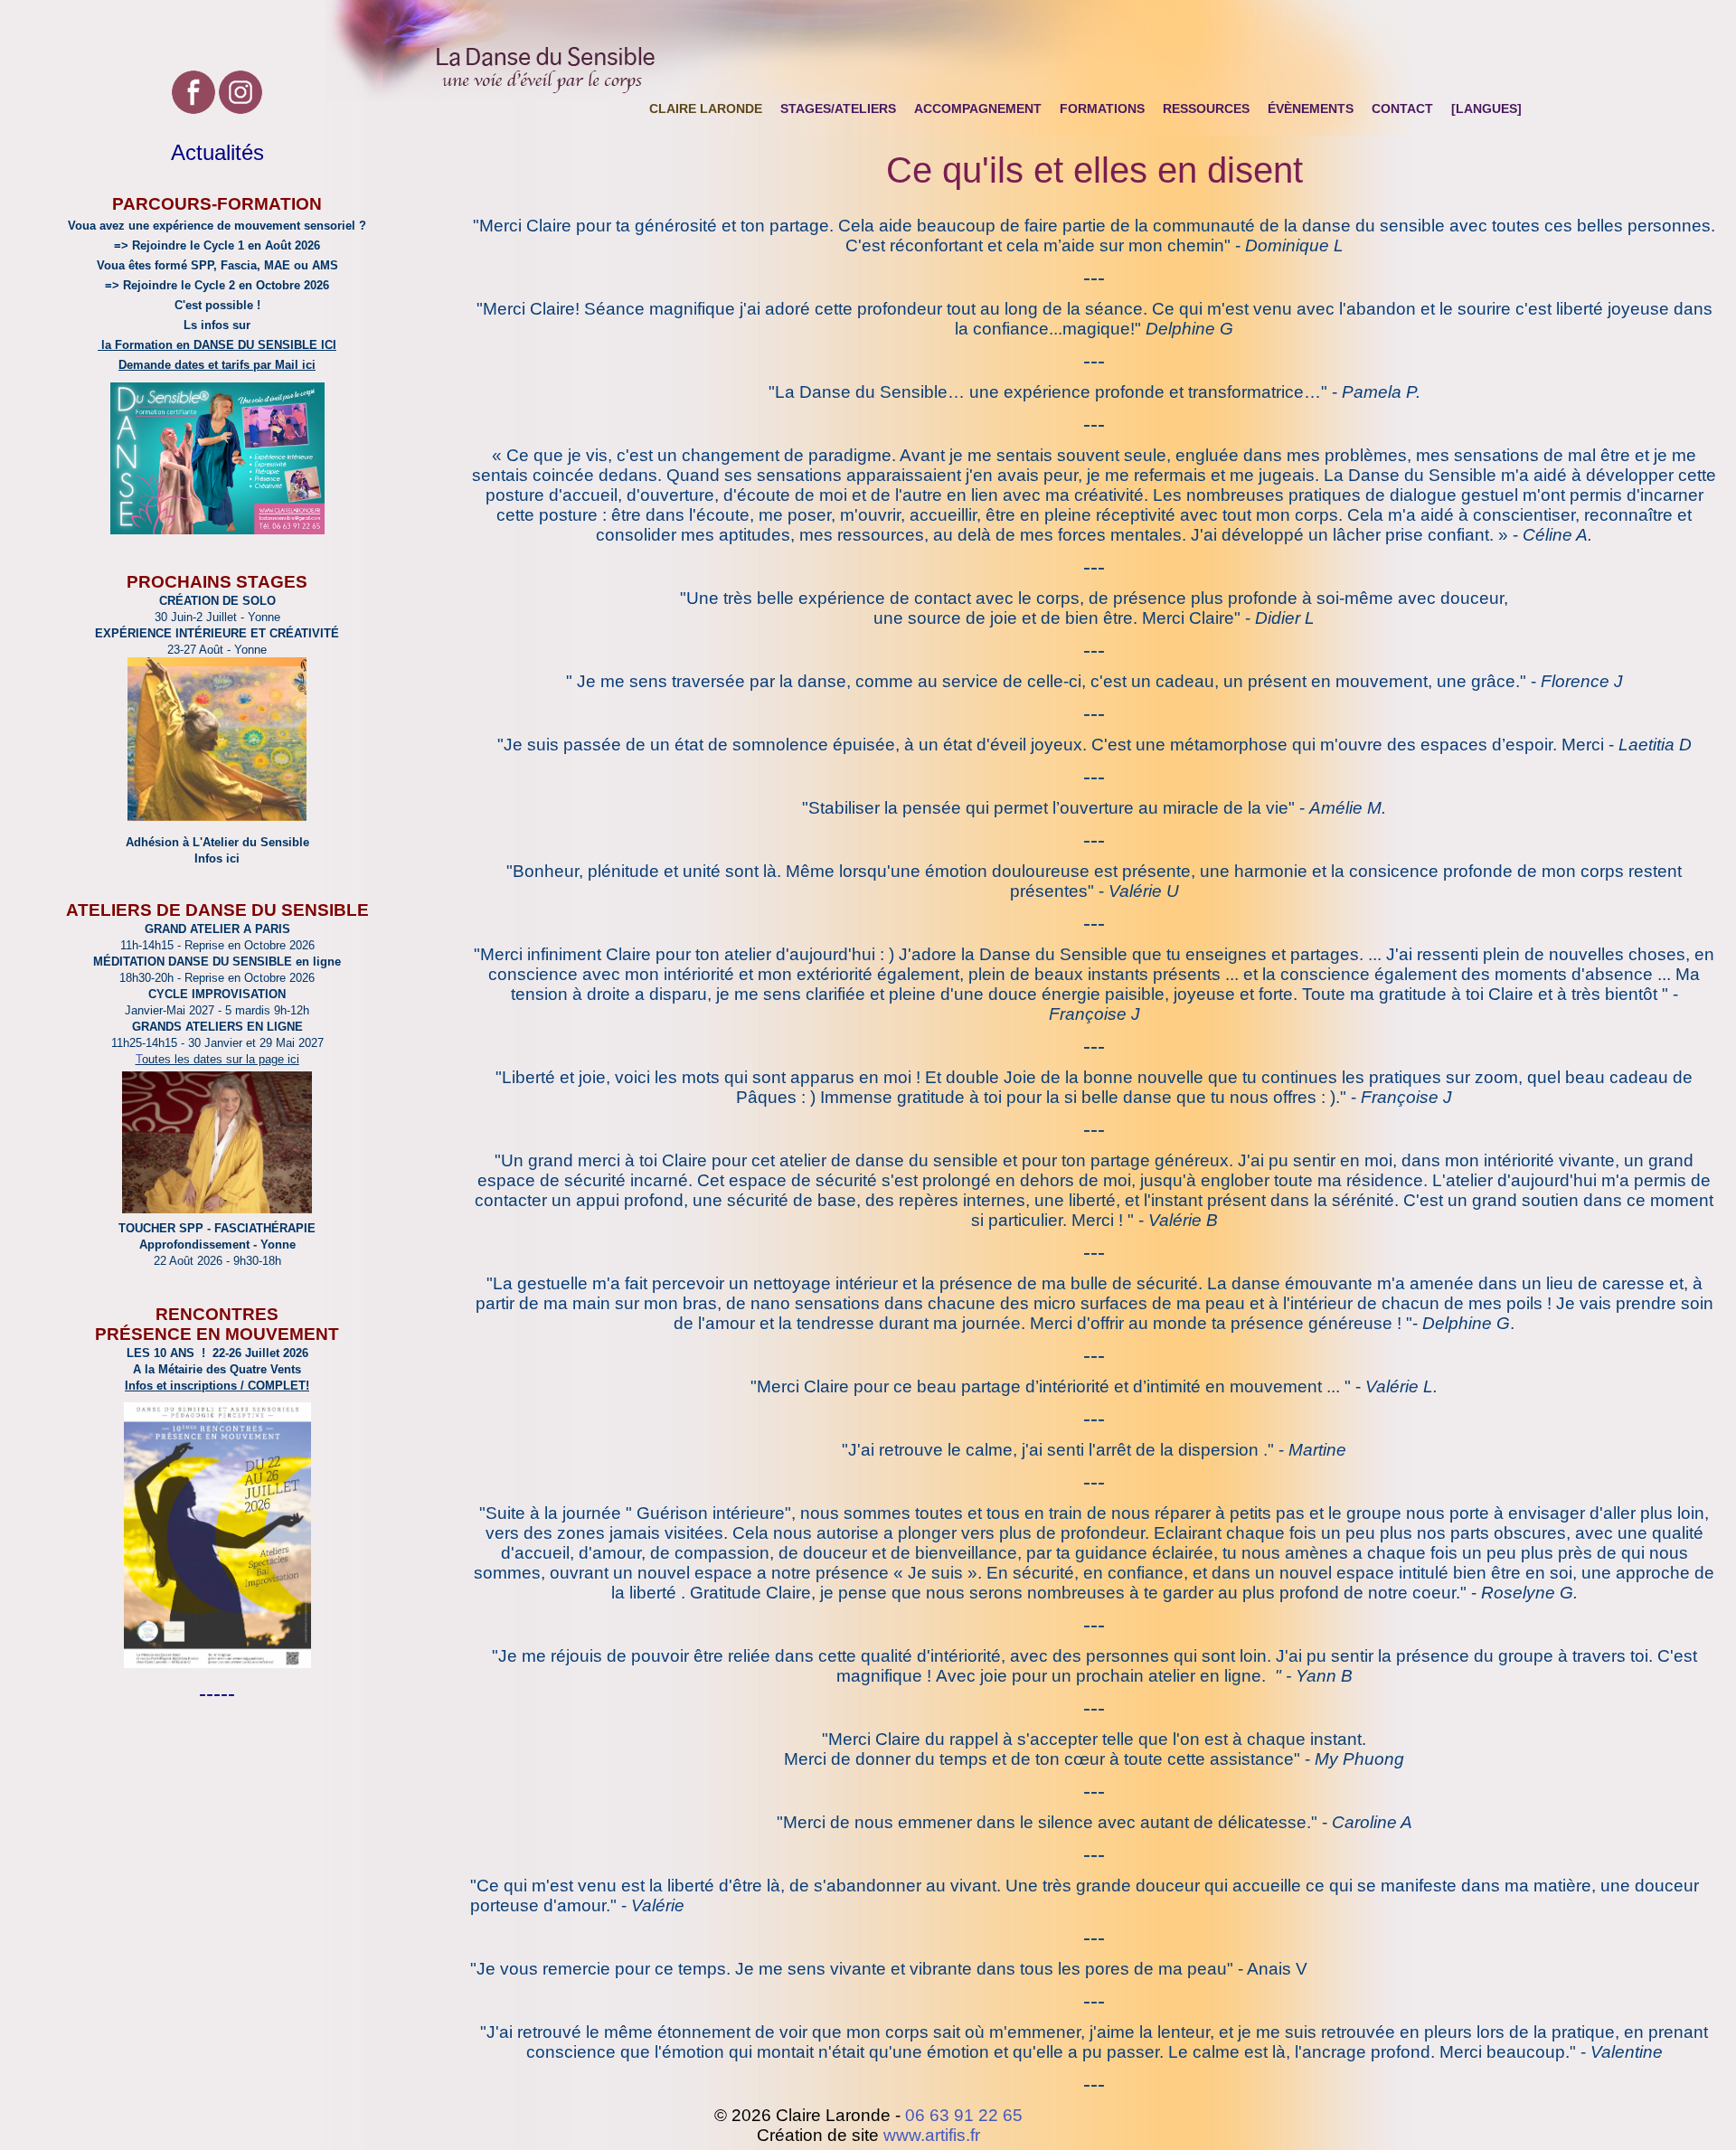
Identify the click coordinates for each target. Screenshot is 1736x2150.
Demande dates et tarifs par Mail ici (217, 365)
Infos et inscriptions (181, 1386)
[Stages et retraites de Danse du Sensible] (217, 816)
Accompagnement (978, 108)
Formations (1102, 108)
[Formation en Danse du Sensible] (217, 529)
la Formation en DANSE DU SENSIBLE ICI (217, 345)
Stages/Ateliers (838, 108)
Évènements (1311, 108)
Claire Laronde (706, 108)
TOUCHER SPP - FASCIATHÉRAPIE (217, 1228)
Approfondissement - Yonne (217, 1245)
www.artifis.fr (932, 2135)
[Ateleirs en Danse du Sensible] (217, 1210)
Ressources (1206, 108)
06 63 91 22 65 (964, 2115)
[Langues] (1486, 108)
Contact (1402, 108)
